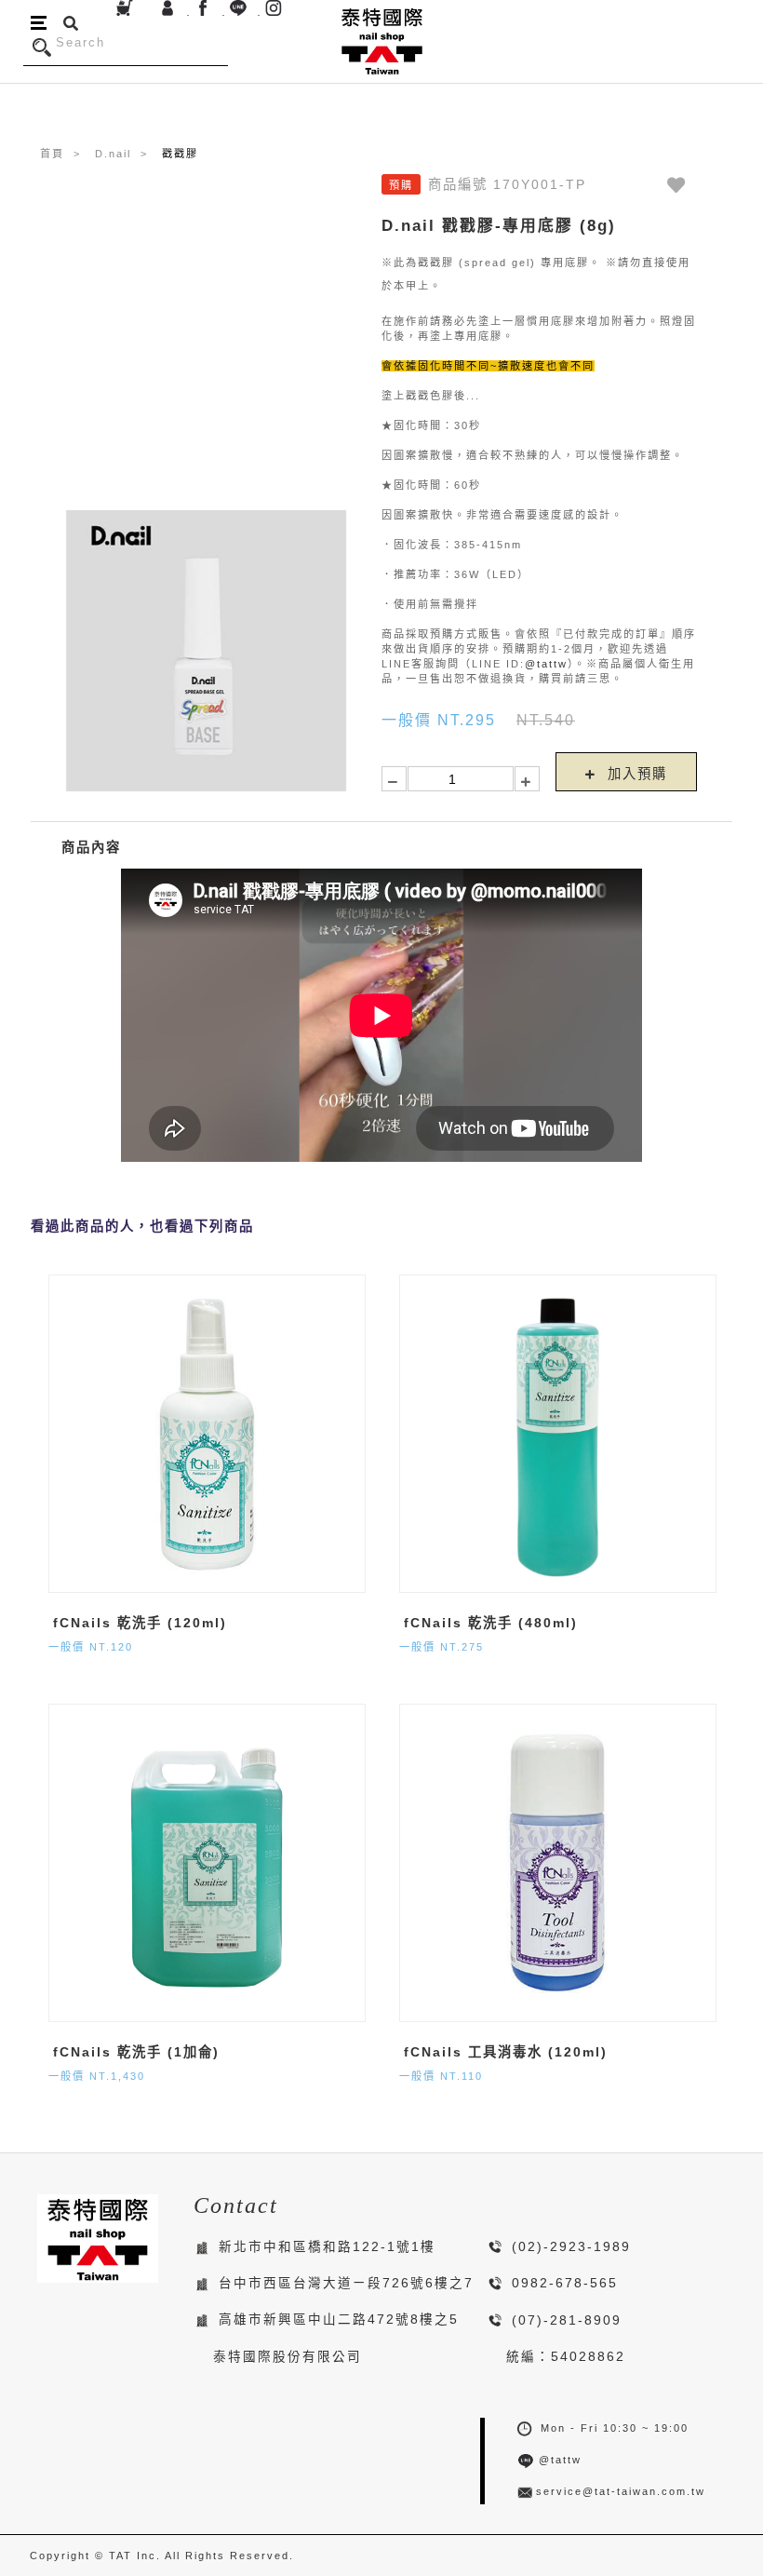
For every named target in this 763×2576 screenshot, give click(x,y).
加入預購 (635, 774)
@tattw (546, 664)
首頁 (52, 154)
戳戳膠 (180, 154)
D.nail (113, 154)
